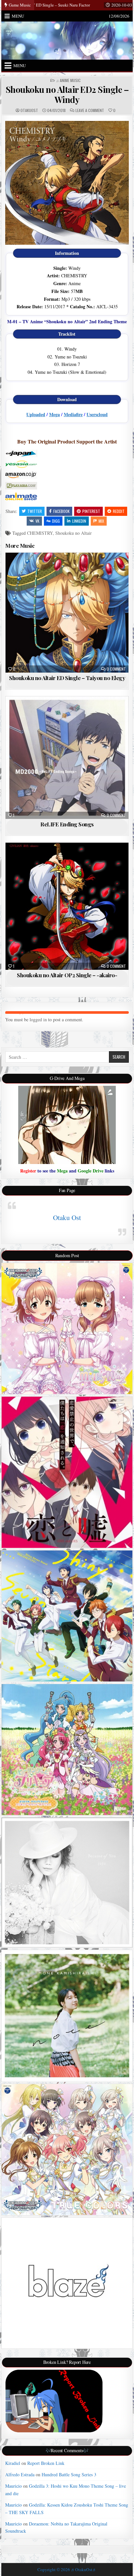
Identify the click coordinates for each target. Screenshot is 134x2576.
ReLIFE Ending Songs (67, 824)
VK (37, 521)
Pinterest (91, 511)
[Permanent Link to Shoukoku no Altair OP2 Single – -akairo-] (67, 906)
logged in (38, 1019)
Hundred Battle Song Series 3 (69, 2474)
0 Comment (116, 669)
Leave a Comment (90, 110)
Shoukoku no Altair (74, 533)
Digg (56, 521)
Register (28, 1171)
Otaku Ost (67, 1217)
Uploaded (36, 414)
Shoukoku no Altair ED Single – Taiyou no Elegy (67, 678)
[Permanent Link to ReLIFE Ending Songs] (67, 758)
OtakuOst (29, 110)
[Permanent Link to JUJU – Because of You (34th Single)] (67, 1883)
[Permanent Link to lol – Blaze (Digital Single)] (67, 2283)
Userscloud (97, 414)
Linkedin (79, 521)
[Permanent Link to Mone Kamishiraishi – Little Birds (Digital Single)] (67, 2016)
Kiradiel (13, 2463)
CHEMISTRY (40, 533)
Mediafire (73, 414)
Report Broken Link (46, 2463)
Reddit (119, 511)
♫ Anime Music (68, 80)
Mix (101, 521)
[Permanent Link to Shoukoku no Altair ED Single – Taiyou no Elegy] (67, 613)
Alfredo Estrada (20, 2474)
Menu (18, 16)
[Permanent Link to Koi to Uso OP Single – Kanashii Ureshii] (67, 1472)
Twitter (35, 511)
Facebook (61, 511)
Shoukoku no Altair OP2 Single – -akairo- (67, 975)
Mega (54, 414)
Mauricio (13, 2486)
